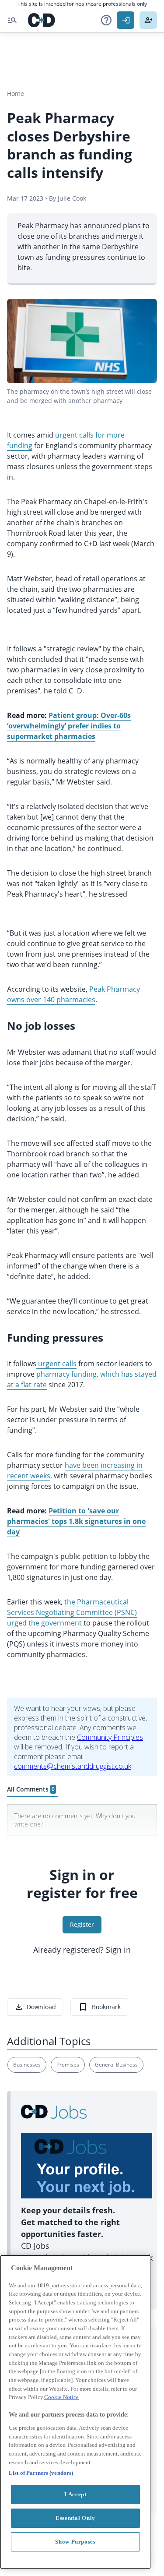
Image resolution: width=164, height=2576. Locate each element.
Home (16, 94)
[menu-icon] (12, 20)
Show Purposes (75, 2542)
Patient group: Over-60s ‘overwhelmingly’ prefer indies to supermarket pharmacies (69, 726)
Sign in (118, 1950)
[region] (75, 2412)
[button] (106, 20)
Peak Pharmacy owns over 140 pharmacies (73, 994)
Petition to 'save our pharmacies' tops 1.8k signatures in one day (76, 1521)
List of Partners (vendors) (41, 2473)
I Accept (75, 2494)
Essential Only (75, 2518)
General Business (116, 2065)
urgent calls (56, 1364)
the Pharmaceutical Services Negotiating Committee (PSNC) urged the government (72, 1612)
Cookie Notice (61, 2397)
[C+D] (42, 20)
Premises (68, 2065)
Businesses (27, 2065)
